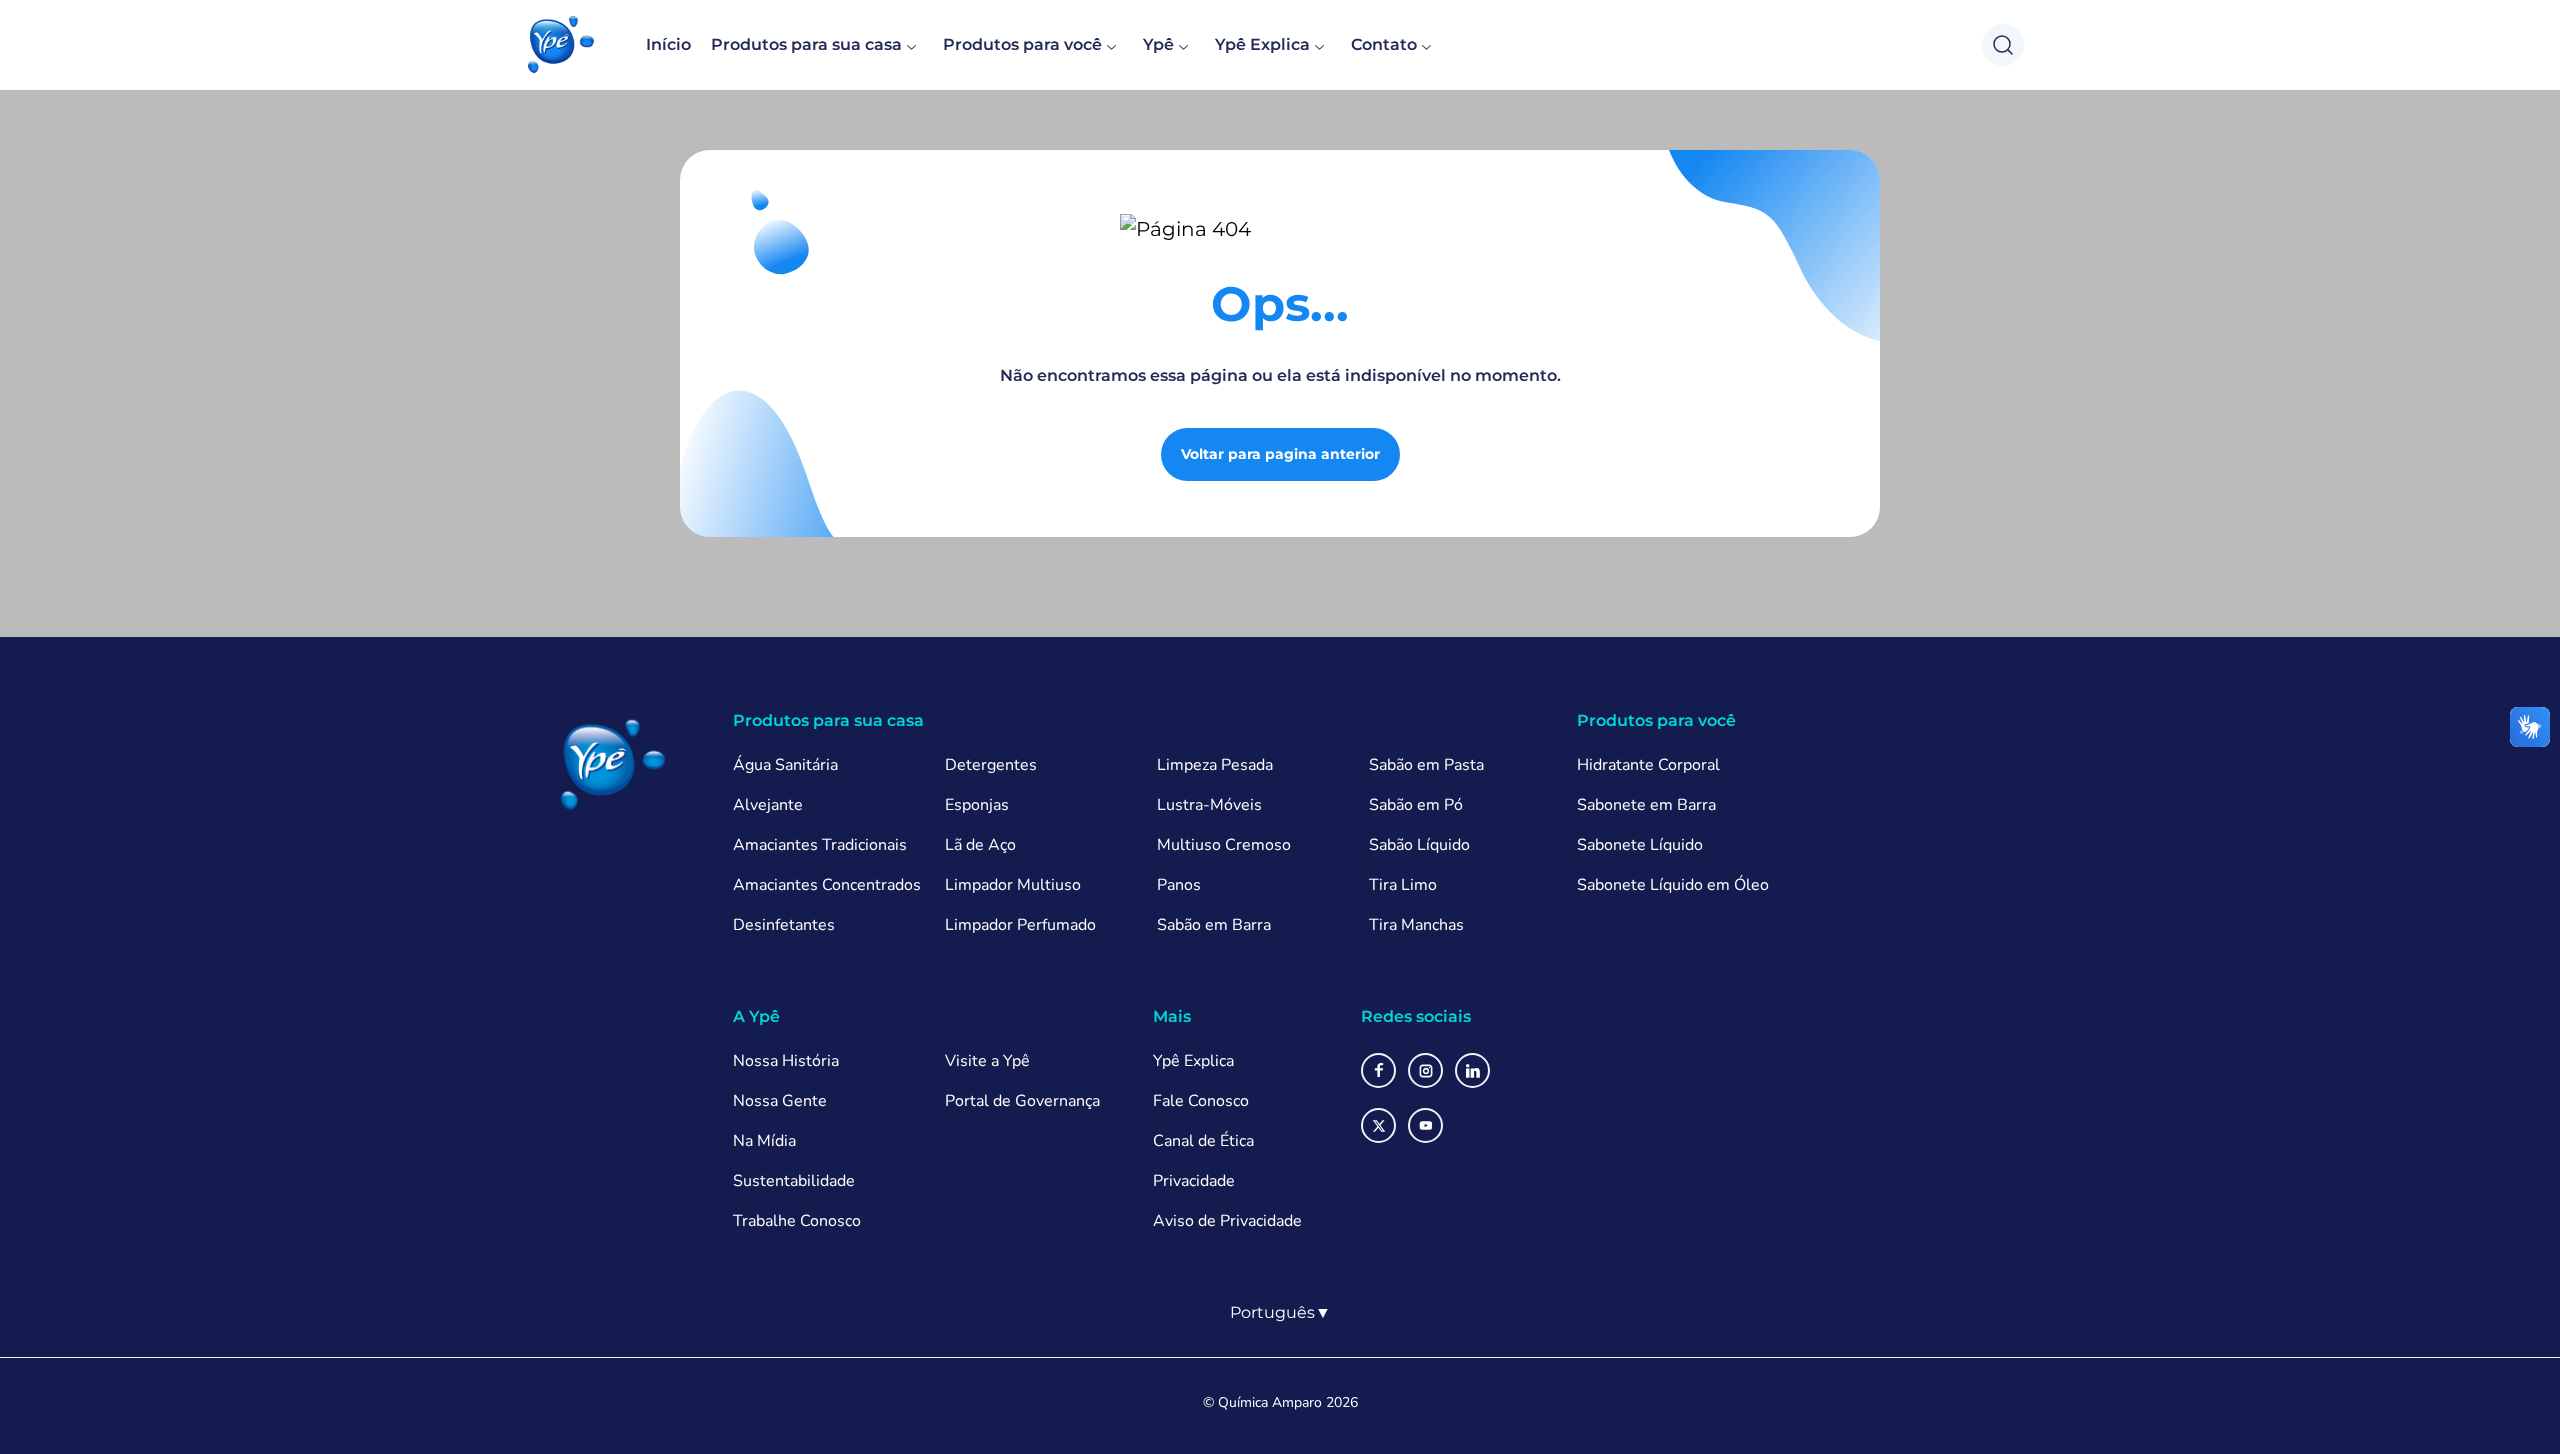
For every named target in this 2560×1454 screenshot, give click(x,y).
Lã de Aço (980, 845)
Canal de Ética (1203, 1141)
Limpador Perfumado (1020, 925)
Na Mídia (764, 1141)
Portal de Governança (1022, 1101)
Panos (1179, 885)
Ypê (1158, 44)
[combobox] (1280, 1313)
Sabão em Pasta (1426, 765)
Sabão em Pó (1416, 805)
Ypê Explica (1262, 44)
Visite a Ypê (987, 1061)
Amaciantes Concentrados (827, 885)
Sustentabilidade (794, 1181)
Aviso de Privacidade (1227, 1221)
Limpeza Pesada (1215, 765)
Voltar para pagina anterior (1280, 454)
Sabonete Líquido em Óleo (1673, 885)
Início (668, 44)
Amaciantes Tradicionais (820, 845)
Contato (1384, 44)
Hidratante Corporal (1648, 765)
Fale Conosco (1201, 1101)
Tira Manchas (1416, 925)
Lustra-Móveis (1209, 805)
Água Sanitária (785, 765)
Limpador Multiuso (1013, 885)
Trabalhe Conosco (797, 1221)
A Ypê (756, 1016)
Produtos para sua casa (806, 44)
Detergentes (991, 765)
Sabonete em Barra (1646, 805)
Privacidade (1194, 1181)
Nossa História (786, 1061)
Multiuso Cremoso (1224, 845)
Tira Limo (1403, 885)
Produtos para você (1022, 44)
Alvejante (768, 805)
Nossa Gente (780, 1101)
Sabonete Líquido (1640, 845)
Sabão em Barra (1214, 925)
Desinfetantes (784, 925)
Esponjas (977, 805)
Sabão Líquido (1419, 845)
